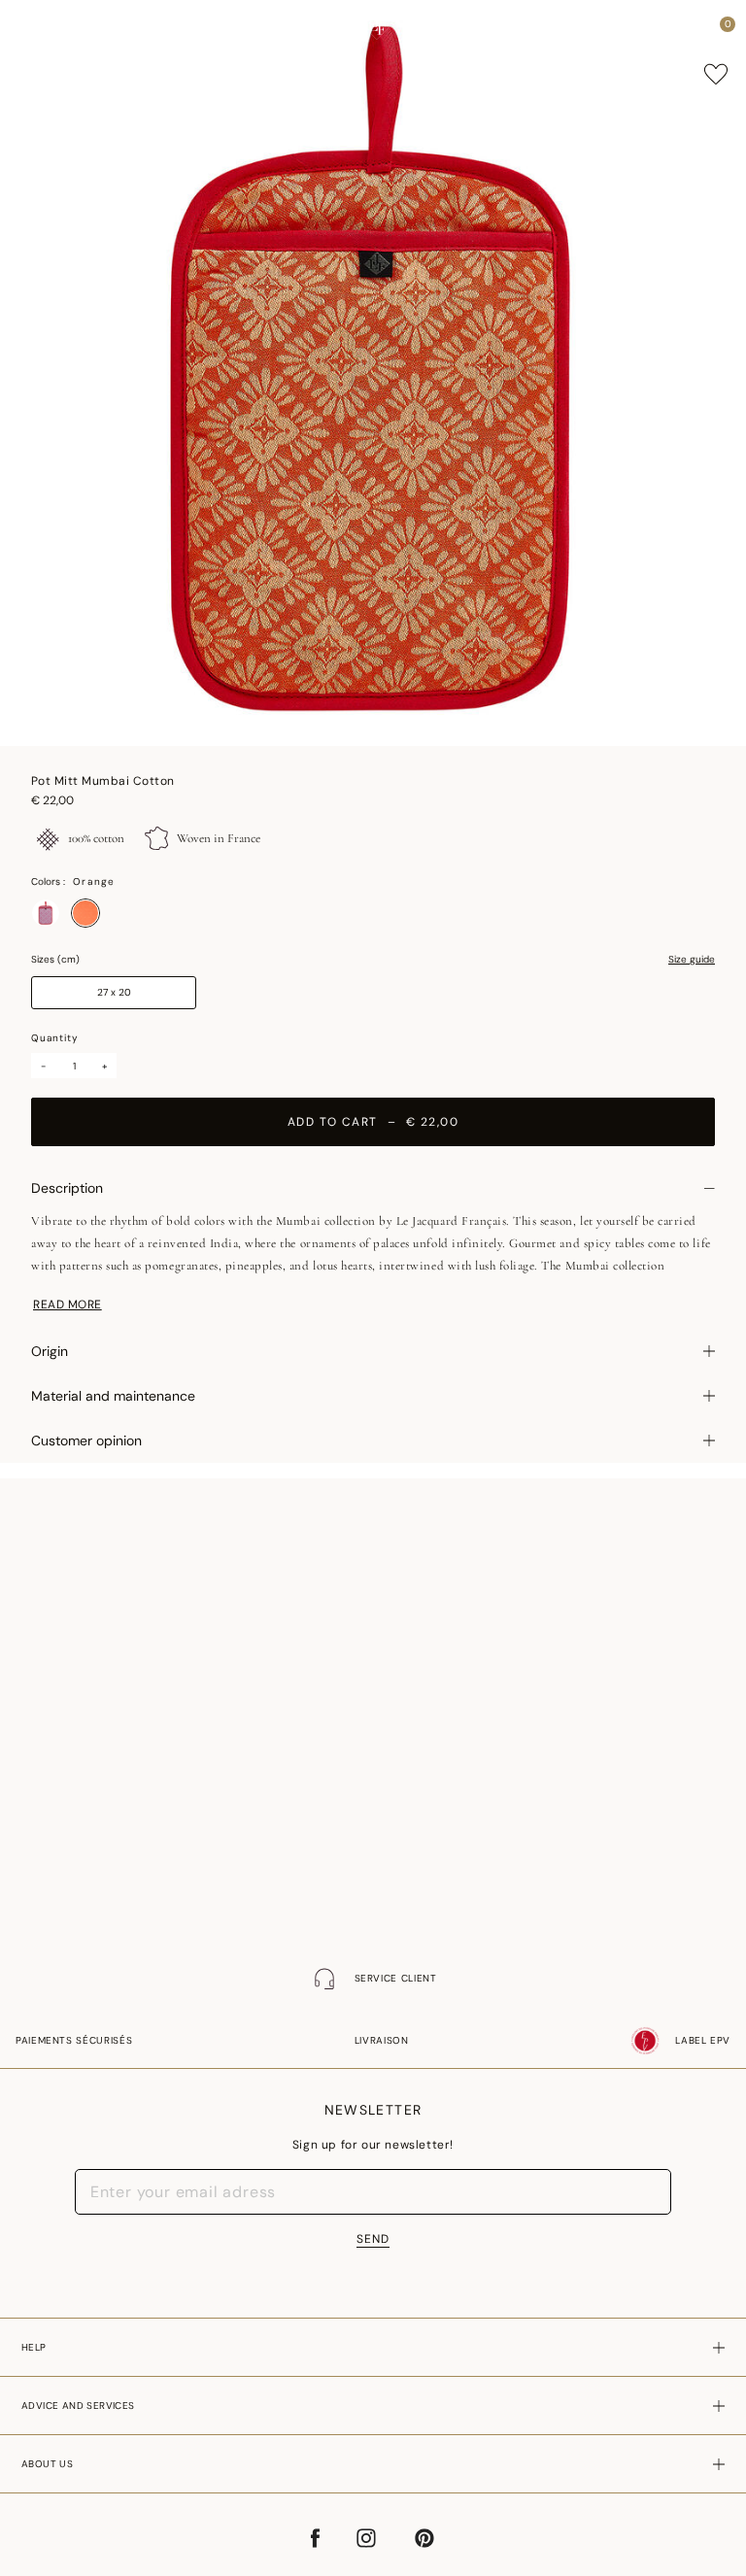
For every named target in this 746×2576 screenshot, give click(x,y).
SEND (373, 2239)
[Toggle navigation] (32, 30)
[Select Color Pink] (46, 913)
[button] (692, 29)
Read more (68, 1305)
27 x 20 (114, 992)
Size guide (692, 960)
